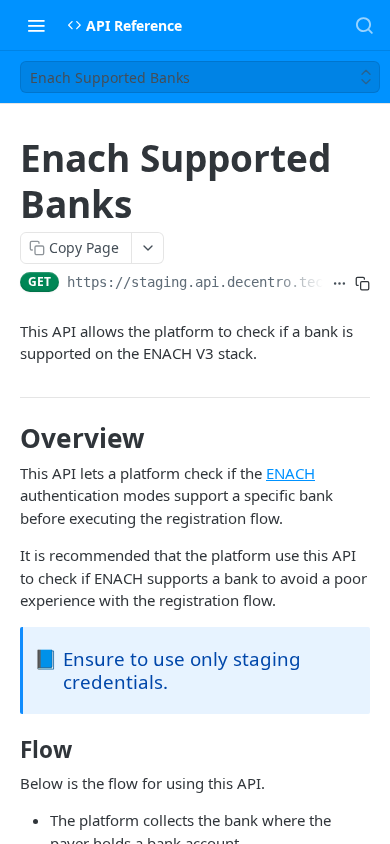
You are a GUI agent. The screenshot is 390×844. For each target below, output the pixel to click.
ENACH (290, 473)
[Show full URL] (339, 284)
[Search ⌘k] (364, 25)
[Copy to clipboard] (362, 284)
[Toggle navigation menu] (36, 25)
